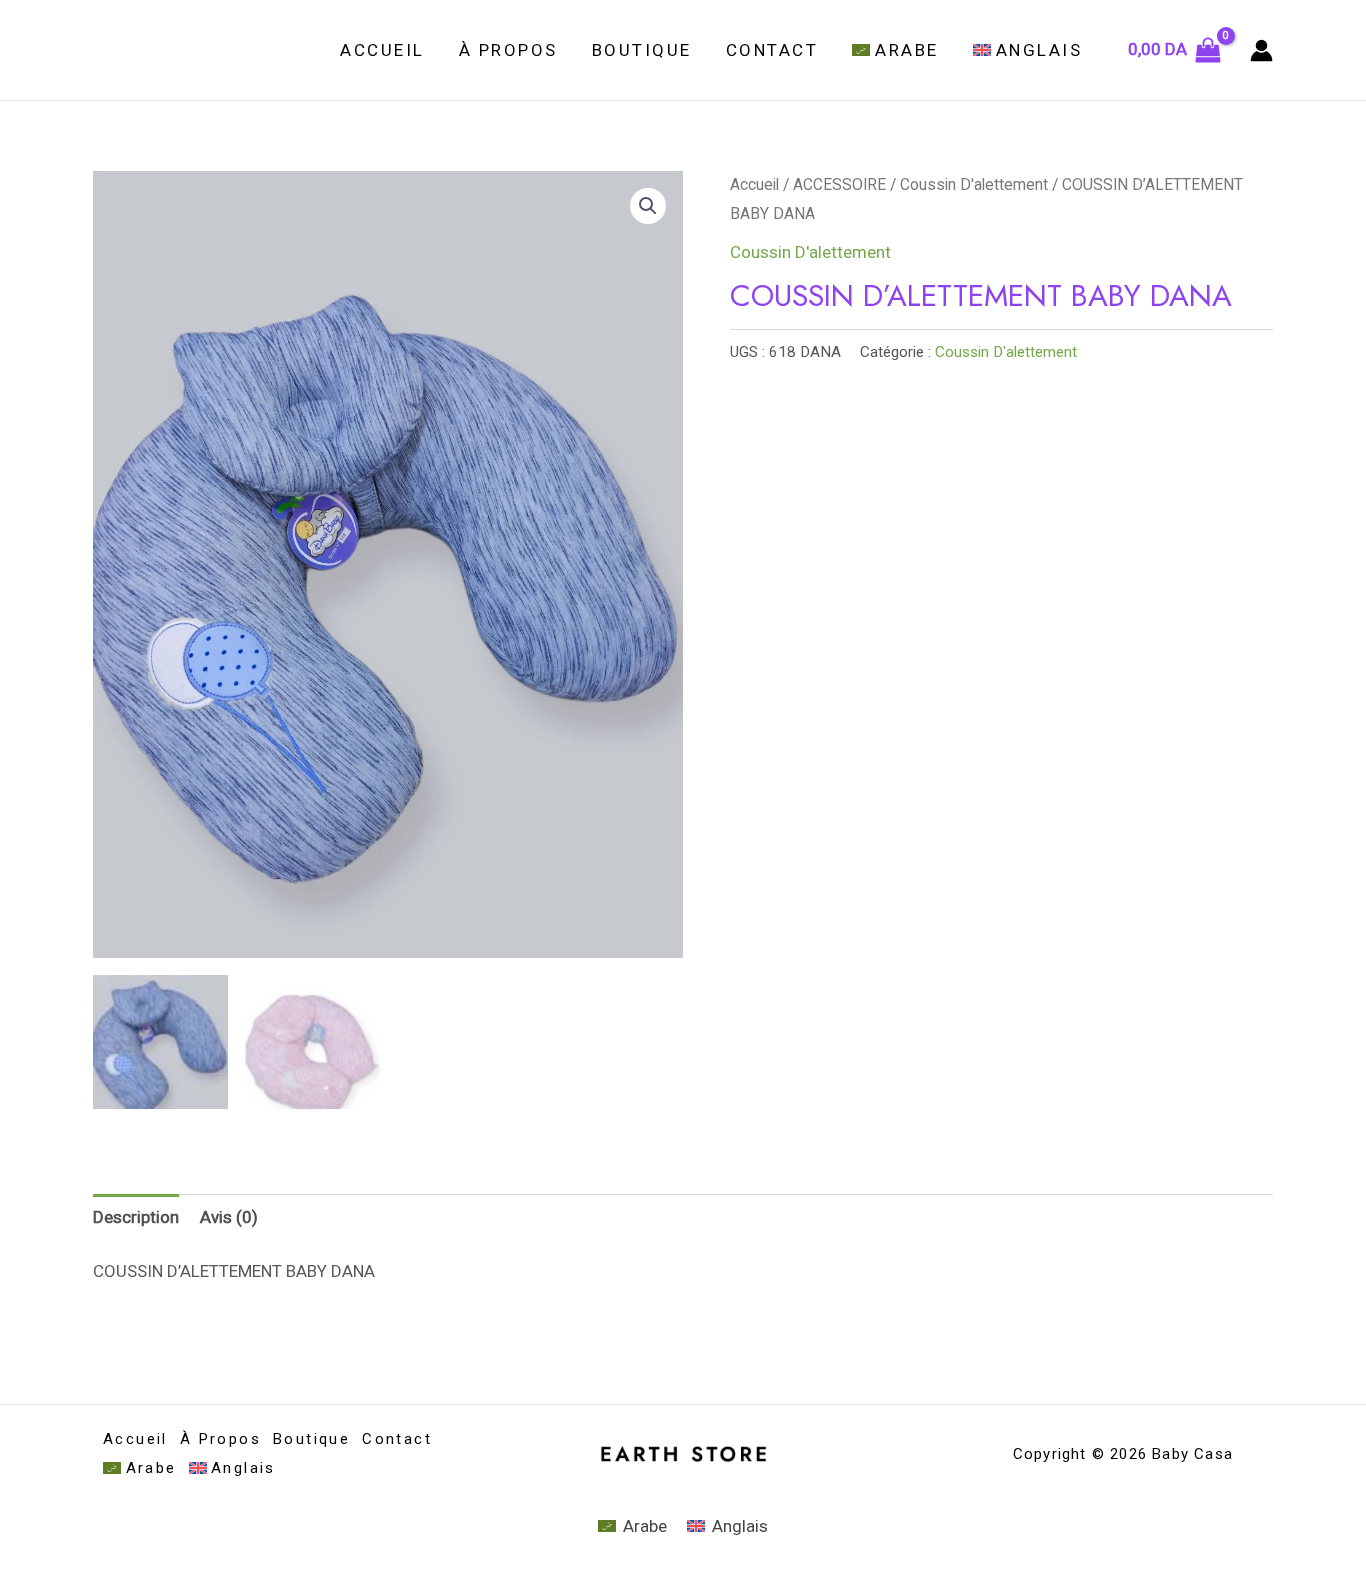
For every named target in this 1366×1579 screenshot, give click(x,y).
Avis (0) (229, 1217)
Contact (772, 50)
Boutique (642, 50)
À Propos (508, 50)
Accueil (382, 50)
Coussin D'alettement (974, 184)
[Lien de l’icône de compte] (1261, 50)
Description (136, 1217)
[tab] (136, 1217)
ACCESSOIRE (839, 184)
